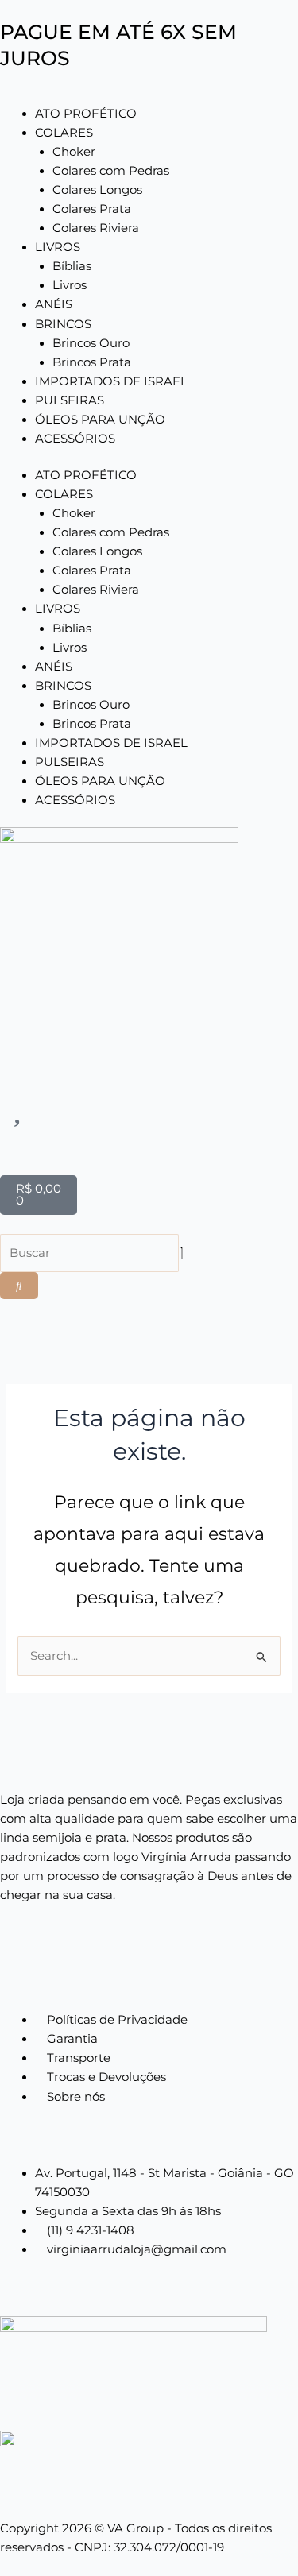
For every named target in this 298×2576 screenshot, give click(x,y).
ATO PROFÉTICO (86, 114)
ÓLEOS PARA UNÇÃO (100, 420)
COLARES (64, 133)
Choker (74, 152)
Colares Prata (92, 209)
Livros (70, 285)
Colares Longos (97, 190)
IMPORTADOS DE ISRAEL (111, 381)
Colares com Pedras (111, 171)
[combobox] (89, 1253)
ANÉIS (54, 304)
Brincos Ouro (91, 343)
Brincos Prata (92, 362)
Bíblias (72, 266)
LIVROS (58, 247)
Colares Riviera (96, 228)
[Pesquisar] (19, 1286)
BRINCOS (63, 324)
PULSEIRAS (70, 400)
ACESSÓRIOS (75, 439)
